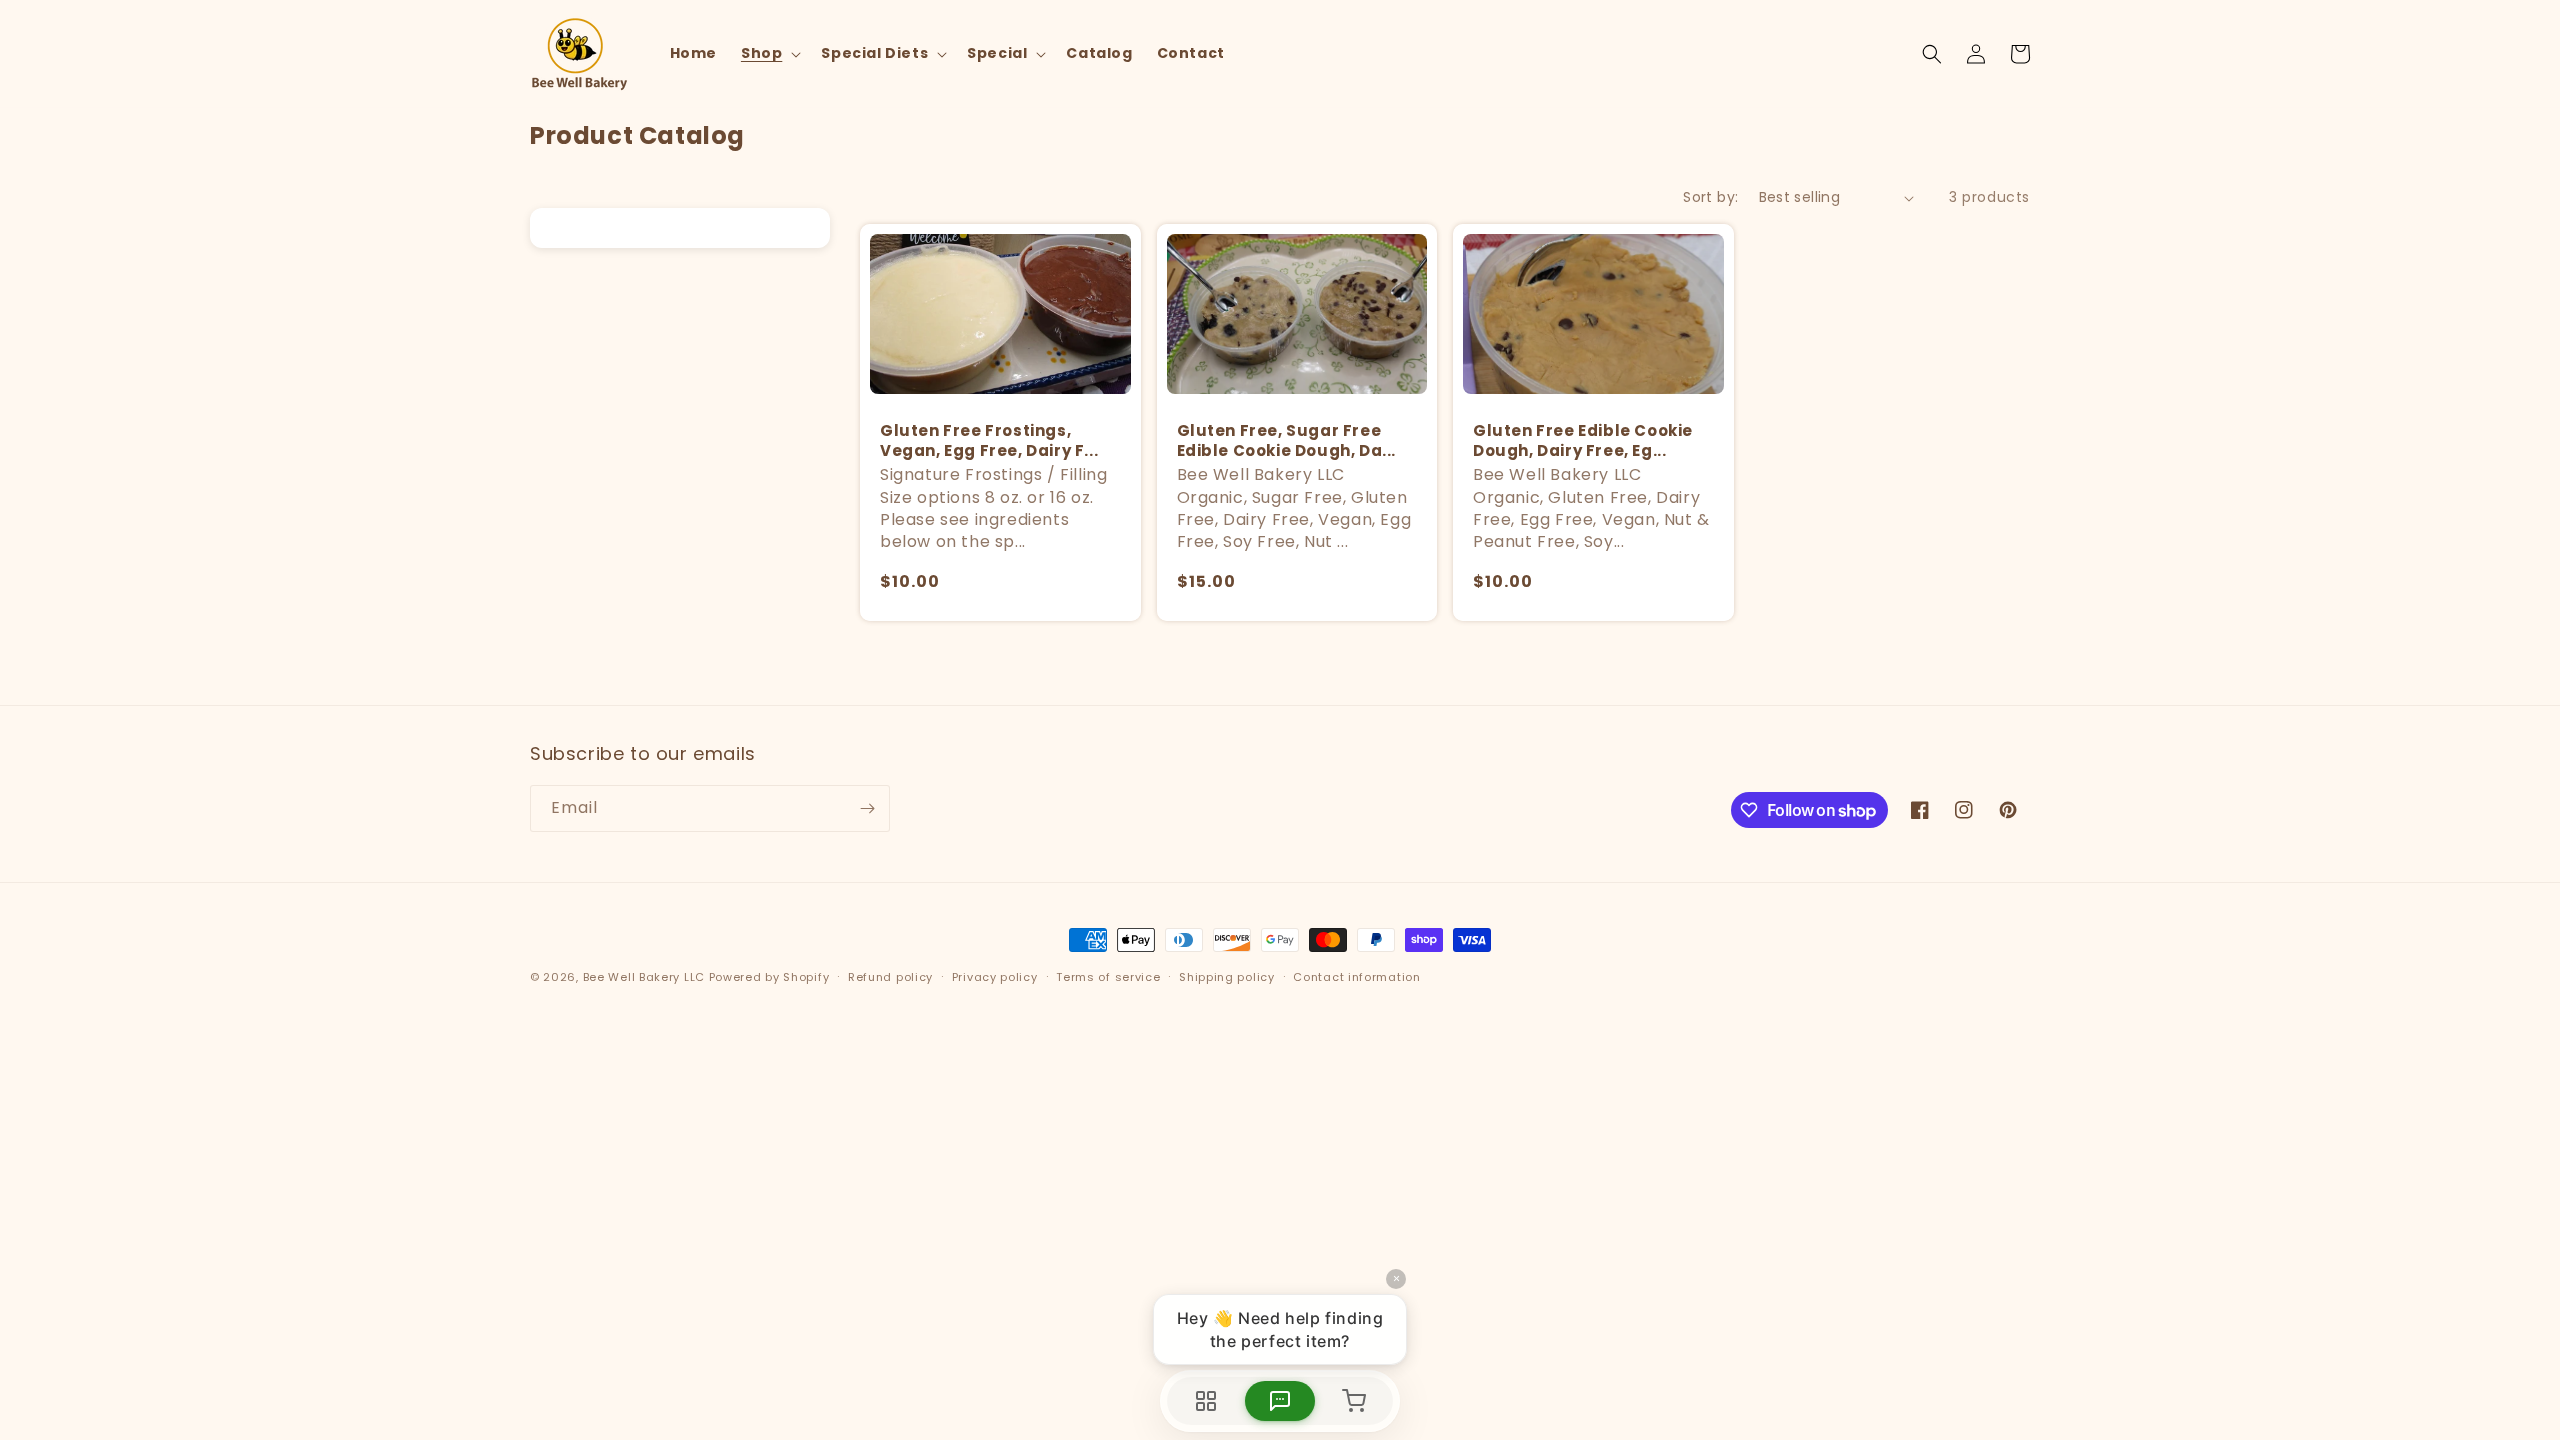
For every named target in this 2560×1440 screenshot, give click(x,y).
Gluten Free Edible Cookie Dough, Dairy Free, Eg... (1583, 440)
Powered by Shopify (769, 977)
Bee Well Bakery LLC (644, 977)
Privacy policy (995, 977)
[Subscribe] (867, 808)
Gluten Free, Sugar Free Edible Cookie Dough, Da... (1287, 440)
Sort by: (1710, 197)
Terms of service (1108, 977)
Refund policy (890, 977)
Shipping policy (1227, 977)
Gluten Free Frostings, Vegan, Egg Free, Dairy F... (989, 440)
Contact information (1356, 977)
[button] (769, 53)
